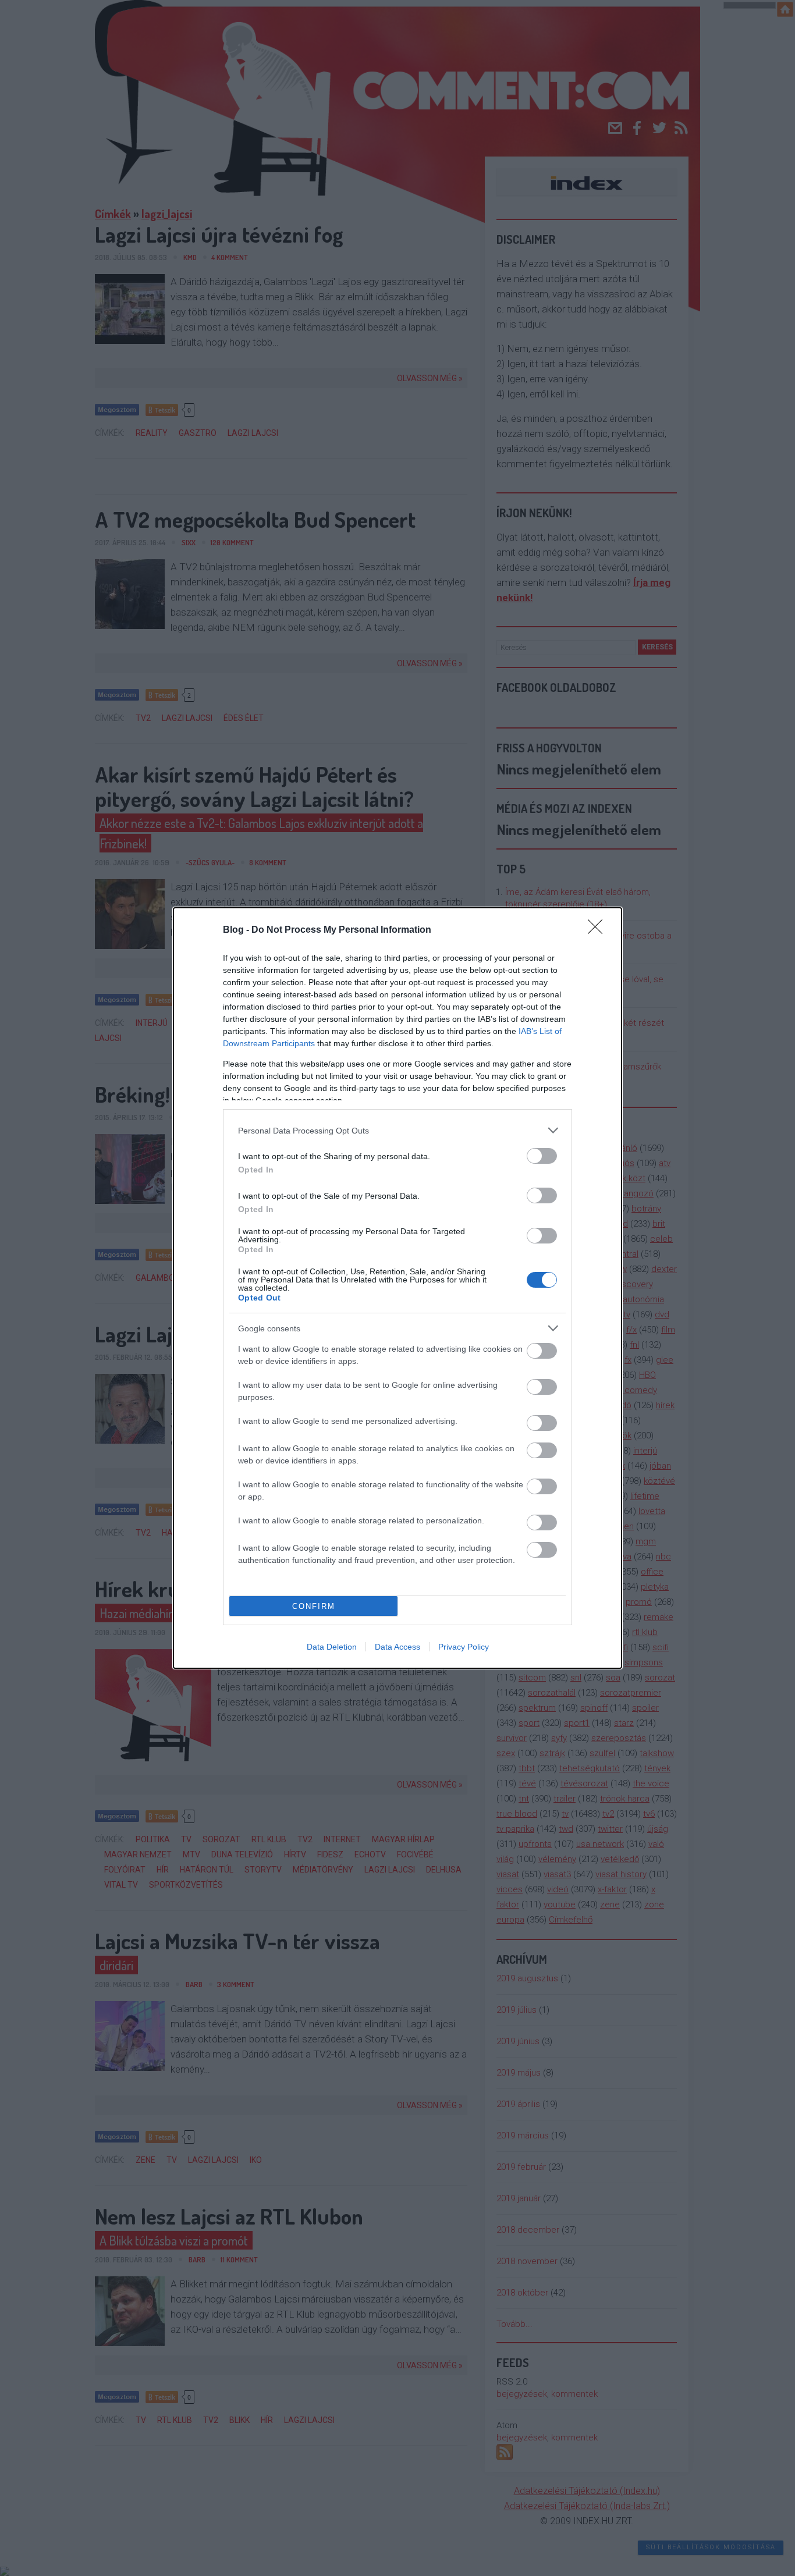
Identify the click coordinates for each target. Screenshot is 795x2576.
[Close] (599, 930)
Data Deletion (332, 1647)
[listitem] (397, 1130)
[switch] (542, 1156)
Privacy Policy (464, 1647)
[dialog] (397, 1288)
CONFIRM (314, 1606)
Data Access (397, 1647)
